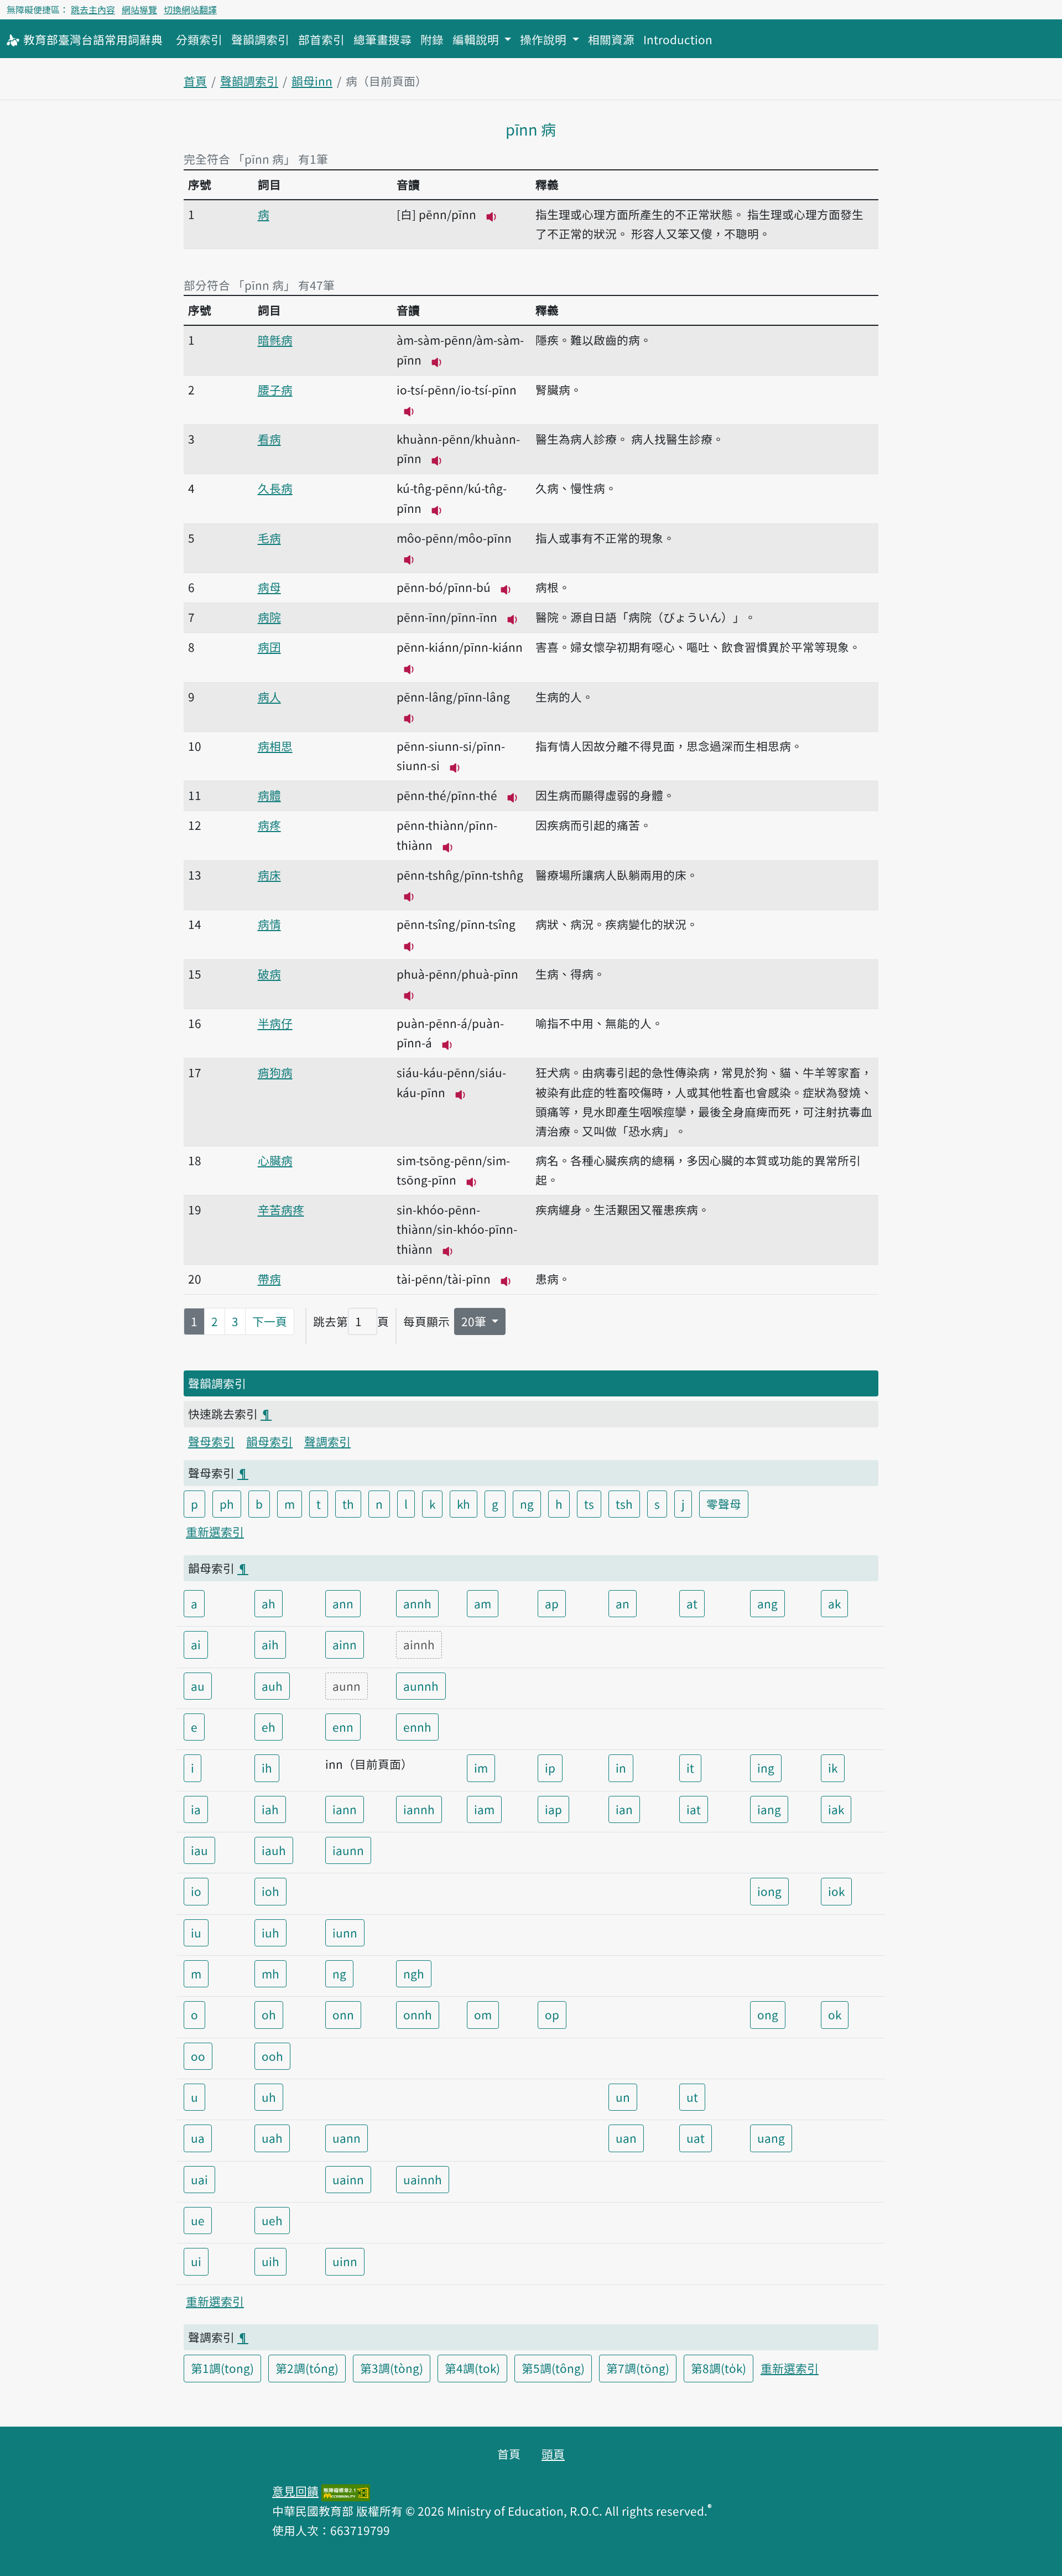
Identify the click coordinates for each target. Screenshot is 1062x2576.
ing (766, 1768)
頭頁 (553, 2454)
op (552, 2014)
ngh (414, 1973)
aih (270, 1644)
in (621, 1768)
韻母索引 (269, 1441)
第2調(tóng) (307, 2368)
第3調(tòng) (392, 2368)
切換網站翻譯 (190, 9)
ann (343, 1603)
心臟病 (275, 1160)
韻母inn (312, 81)
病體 (269, 795)
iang (769, 1809)
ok (835, 2014)
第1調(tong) (222, 2368)
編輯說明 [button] (477, 39)
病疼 (269, 825)
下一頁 (270, 1321)
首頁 (195, 81)
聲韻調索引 (260, 39)
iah (270, 1809)
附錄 (432, 39)
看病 (269, 439)
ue (198, 2220)
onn (343, 2014)
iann (345, 1809)
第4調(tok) (472, 2368)
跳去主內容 (93, 9)
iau (199, 1850)
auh (272, 1686)
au (198, 1686)
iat (694, 1809)
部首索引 (321, 39)
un (623, 2097)
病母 (269, 587)
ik (833, 1768)
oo (198, 2056)
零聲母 (724, 1504)
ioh (270, 1891)
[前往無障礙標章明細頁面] (346, 2491)
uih (270, 2261)
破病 (269, 974)
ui (196, 2261)
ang (767, 1603)
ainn (345, 1644)
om (483, 2014)
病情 (269, 924)
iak (836, 1809)
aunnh (421, 1686)
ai (196, 1644)
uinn (345, 2261)
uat (696, 2138)
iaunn (348, 1850)
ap (552, 1603)
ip (550, 1768)
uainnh (423, 2179)
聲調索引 (327, 1441)
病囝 (269, 647)
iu (196, 1933)
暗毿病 (275, 340)
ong (768, 2014)
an (623, 1603)
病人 (269, 697)
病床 (269, 875)
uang (771, 2138)
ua (198, 2138)
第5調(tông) (553, 2368)
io (196, 1891)
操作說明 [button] (545, 39)
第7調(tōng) (638, 2368)
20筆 (475, 1321)
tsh (624, 1504)
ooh (272, 2056)
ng (527, 1504)
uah (272, 2138)
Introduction (678, 39)
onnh (418, 2014)
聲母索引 (211, 1441)
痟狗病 (275, 1072)
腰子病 (275, 389)
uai (199, 2179)
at (692, 1603)
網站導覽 (139, 9)
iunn (345, 1933)
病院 (269, 617)
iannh (419, 1809)
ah (269, 1603)
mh (270, 1973)
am (483, 1603)
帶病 (269, 1279)
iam (484, 1809)
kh (464, 1504)
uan (626, 2138)
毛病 (269, 538)
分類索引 (199, 39)
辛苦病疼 (281, 1209)
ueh (272, 2220)
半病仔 (275, 1023)
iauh (274, 1850)
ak (834, 1603)
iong (769, 1891)
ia (196, 1809)
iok (836, 1891)
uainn (348, 2179)
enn (343, 1727)
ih (267, 1768)
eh (269, 1727)
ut (692, 2097)
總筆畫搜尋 (382, 39)
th (348, 1504)
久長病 (275, 488)
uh (269, 2097)
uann (347, 2138)
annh (417, 1603)
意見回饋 (295, 2491)
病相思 (275, 746)
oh (269, 2014)
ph (227, 1504)
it (690, 1768)
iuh (270, 1933)
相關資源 (611, 39)
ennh (417, 1727)
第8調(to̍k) (719, 2368)
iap (553, 1809)
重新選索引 (215, 1531)
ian (624, 1809)
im (481, 1768)
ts (589, 1504)
